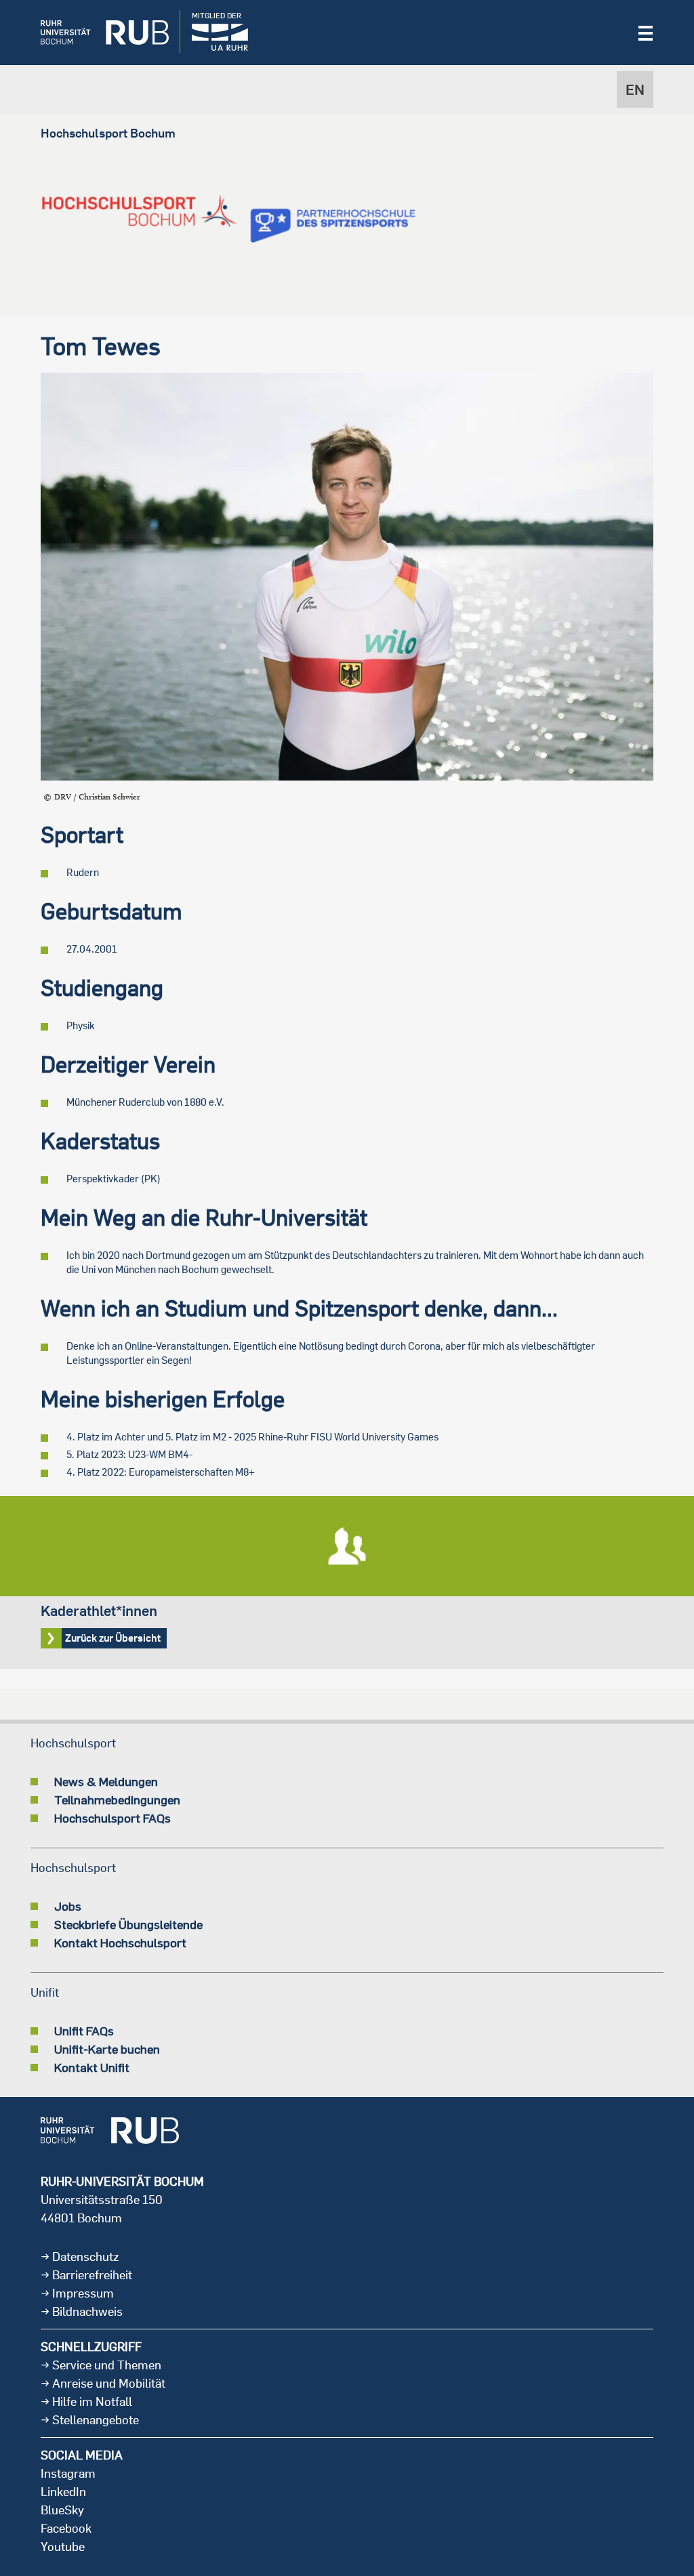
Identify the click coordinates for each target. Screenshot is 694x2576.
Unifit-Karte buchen (107, 2049)
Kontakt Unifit (92, 2067)
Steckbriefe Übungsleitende (128, 1924)
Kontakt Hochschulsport (120, 1943)
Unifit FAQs (84, 2031)
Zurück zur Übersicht (347, 1582)
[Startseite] (95, 33)
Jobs (68, 1906)
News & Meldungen (106, 1781)
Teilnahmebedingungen (117, 1800)
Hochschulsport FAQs (113, 1818)
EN (635, 89)
